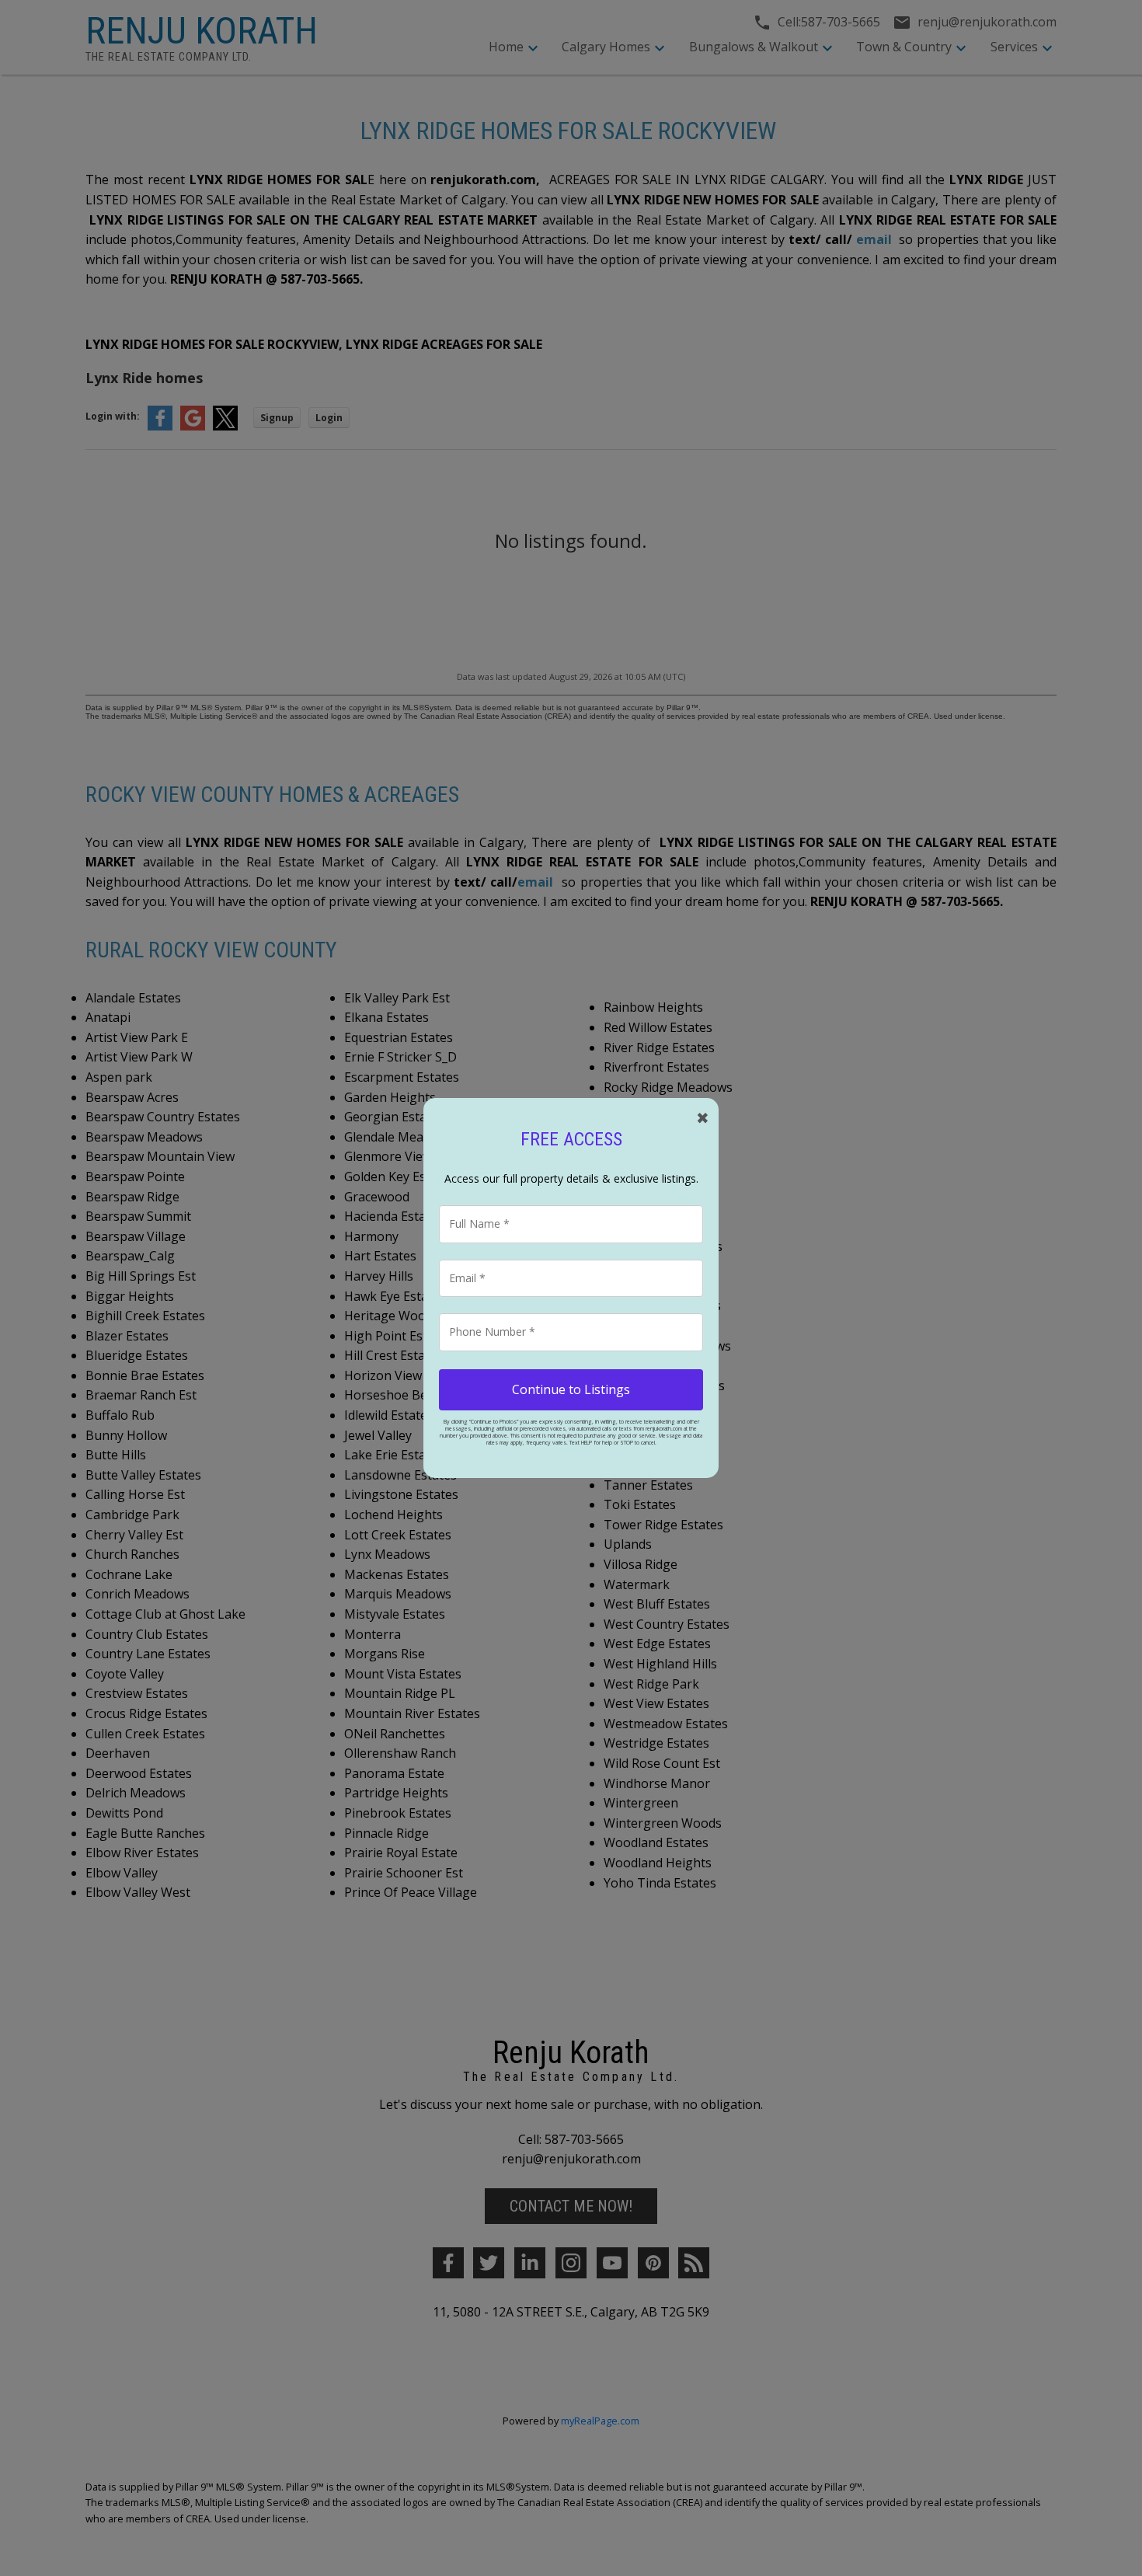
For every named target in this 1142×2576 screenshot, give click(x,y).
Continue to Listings (571, 1389)
